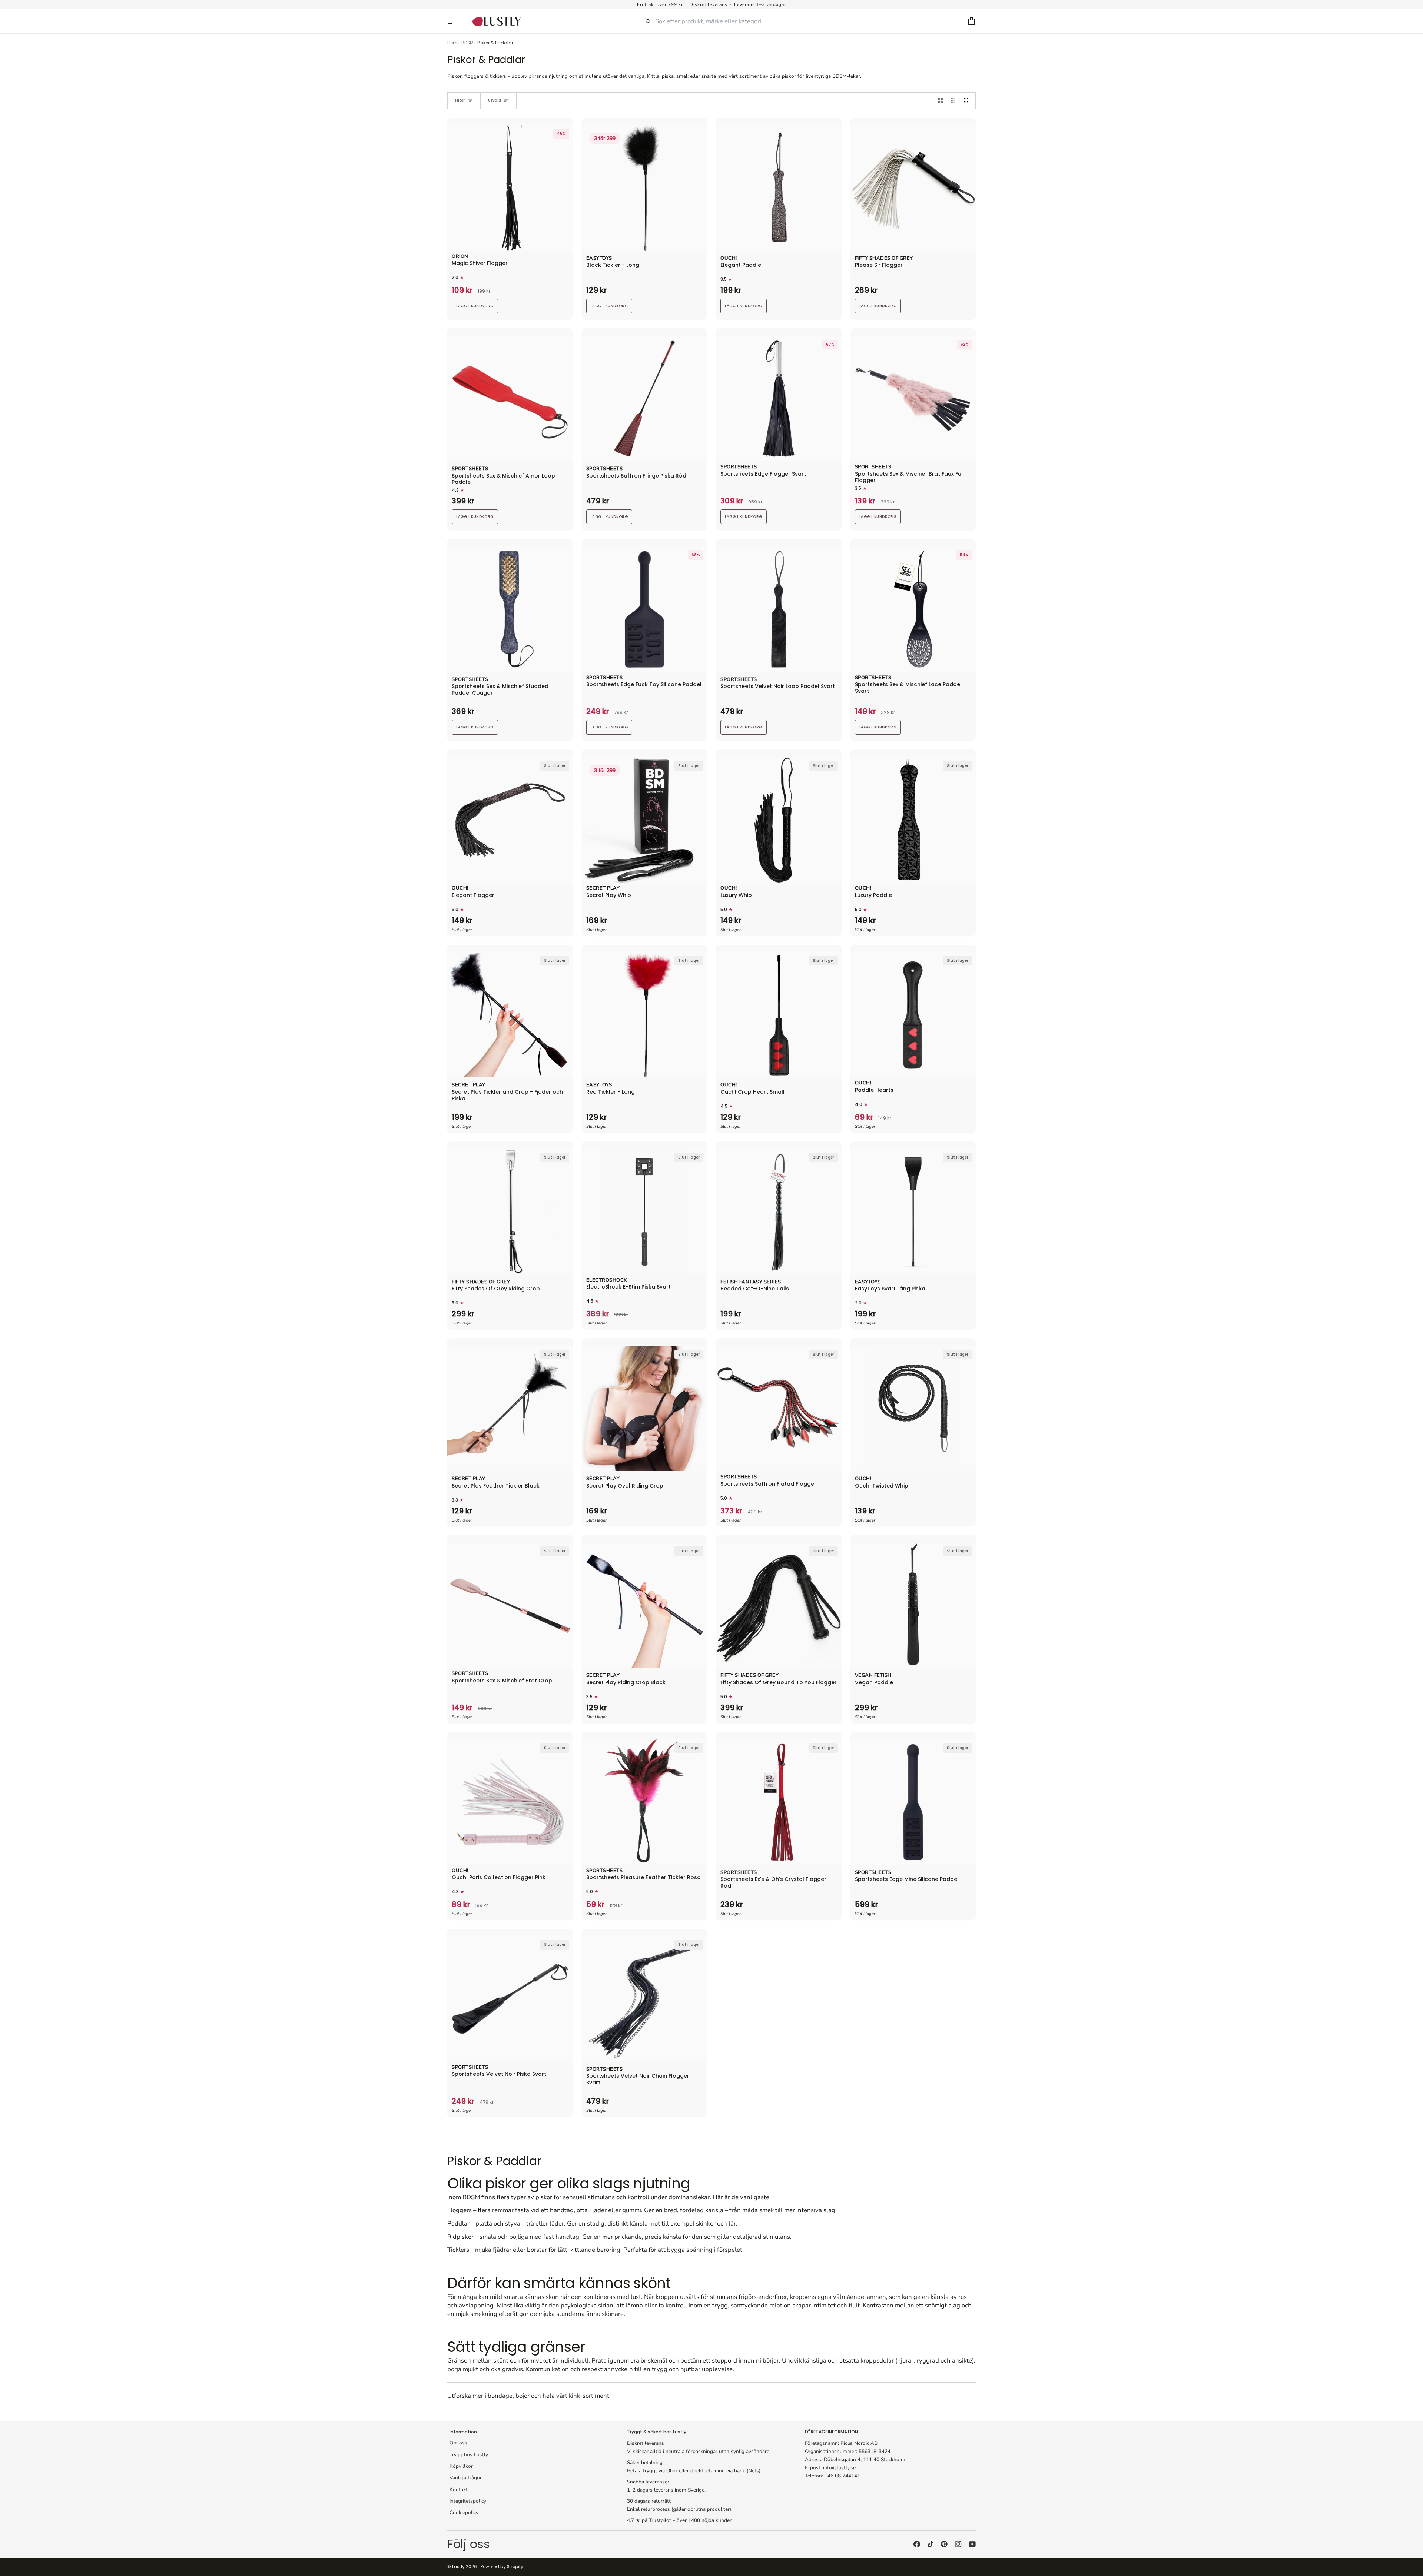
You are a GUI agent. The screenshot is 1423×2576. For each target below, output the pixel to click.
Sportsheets (470, 469)
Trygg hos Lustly (469, 2455)
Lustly (458, 2567)
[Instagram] (958, 2544)
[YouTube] (972, 2544)
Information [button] (463, 2432)
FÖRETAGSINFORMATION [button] (831, 2432)
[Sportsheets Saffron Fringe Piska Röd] (645, 399)
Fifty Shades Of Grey (884, 259)
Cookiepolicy (464, 2512)
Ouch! (729, 259)
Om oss (458, 2443)
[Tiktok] (931, 2544)
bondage (500, 2396)
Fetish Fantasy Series (751, 1282)
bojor (523, 2396)
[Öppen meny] (455, 21)
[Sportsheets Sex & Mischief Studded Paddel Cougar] (510, 609)
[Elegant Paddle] (779, 188)
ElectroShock (607, 1280)
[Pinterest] (944, 2544)
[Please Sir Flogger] (913, 188)
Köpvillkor (461, 2466)
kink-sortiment (589, 2396)
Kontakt (459, 2489)
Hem (452, 43)
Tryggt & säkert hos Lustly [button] (657, 2432)
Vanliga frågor (466, 2478)
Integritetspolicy (468, 2501)
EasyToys (599, 259)
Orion (460, 257)
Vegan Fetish (873, 1676)
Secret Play (603, 888)
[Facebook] (917, 2544)
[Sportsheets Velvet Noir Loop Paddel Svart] (779, 609)
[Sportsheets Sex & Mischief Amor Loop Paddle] (510, 399)
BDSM (467, 43)
